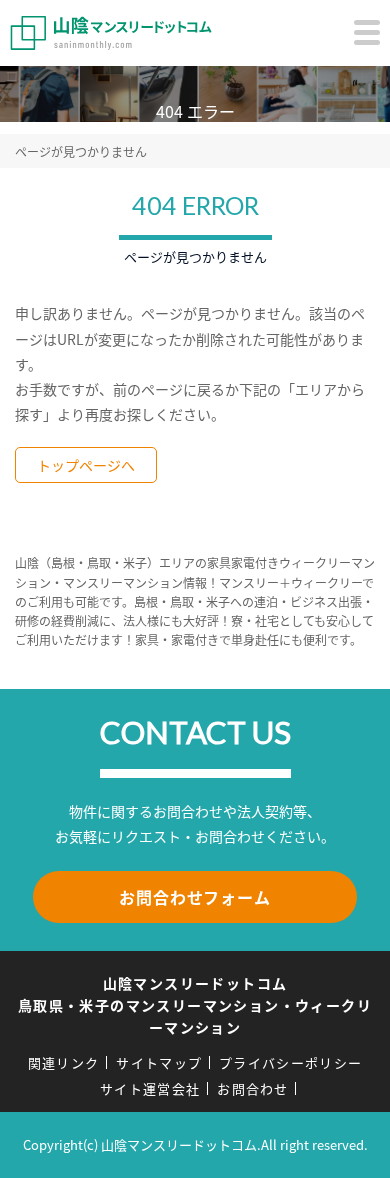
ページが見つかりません (81, 151)
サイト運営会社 (150, 1088)
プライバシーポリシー (290, 1062)
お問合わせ (253, 1088)
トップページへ (86, 465)
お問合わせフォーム (194, 897)
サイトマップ (159, 1062)
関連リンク (64, 1062)
